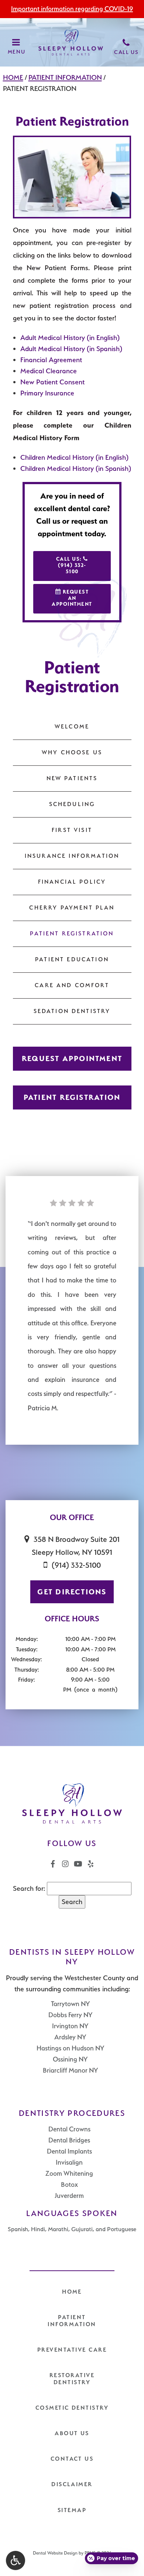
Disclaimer (72, 2484)
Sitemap (72, 2510)
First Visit (72, 830)
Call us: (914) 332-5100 (71, 565)
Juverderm (69, 2196)
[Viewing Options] (16, 2560)
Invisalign (69, 2162)
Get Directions (72, 1592)
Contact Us (72, 2459)
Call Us (126, 52)
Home (13, 77)
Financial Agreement (51, 360)
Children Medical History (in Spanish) (76, 468)
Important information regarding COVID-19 (72, 9)
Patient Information (65, 77)
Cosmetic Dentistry (72, 2408)
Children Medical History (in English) (74, 457)
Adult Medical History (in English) (70, 338)
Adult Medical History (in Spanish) (71, 349)
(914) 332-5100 (76, 1565)
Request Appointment (72, 1058)
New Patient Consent (52, 382)
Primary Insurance (47, 393)
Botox (69, 2184)
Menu (16, 52)
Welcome (72, 727)
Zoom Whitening (69, 2173)
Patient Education (72, 959)
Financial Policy (72, 882)
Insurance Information (72, 856)
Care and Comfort (72, 985)
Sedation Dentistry (72, 1011)
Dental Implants (69, 2151)
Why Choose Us (72, 752)
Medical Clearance (49, 371)
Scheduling (72, 804)
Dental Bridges (69, 2140)
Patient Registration (72, 934)
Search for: (29, 1888)
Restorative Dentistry (72, 2379)
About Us (72, 2433)
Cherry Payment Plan (72, 908)
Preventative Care (72, 2350)
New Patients (72, 778)
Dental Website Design (55, 2553)
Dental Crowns (69, 2129)
